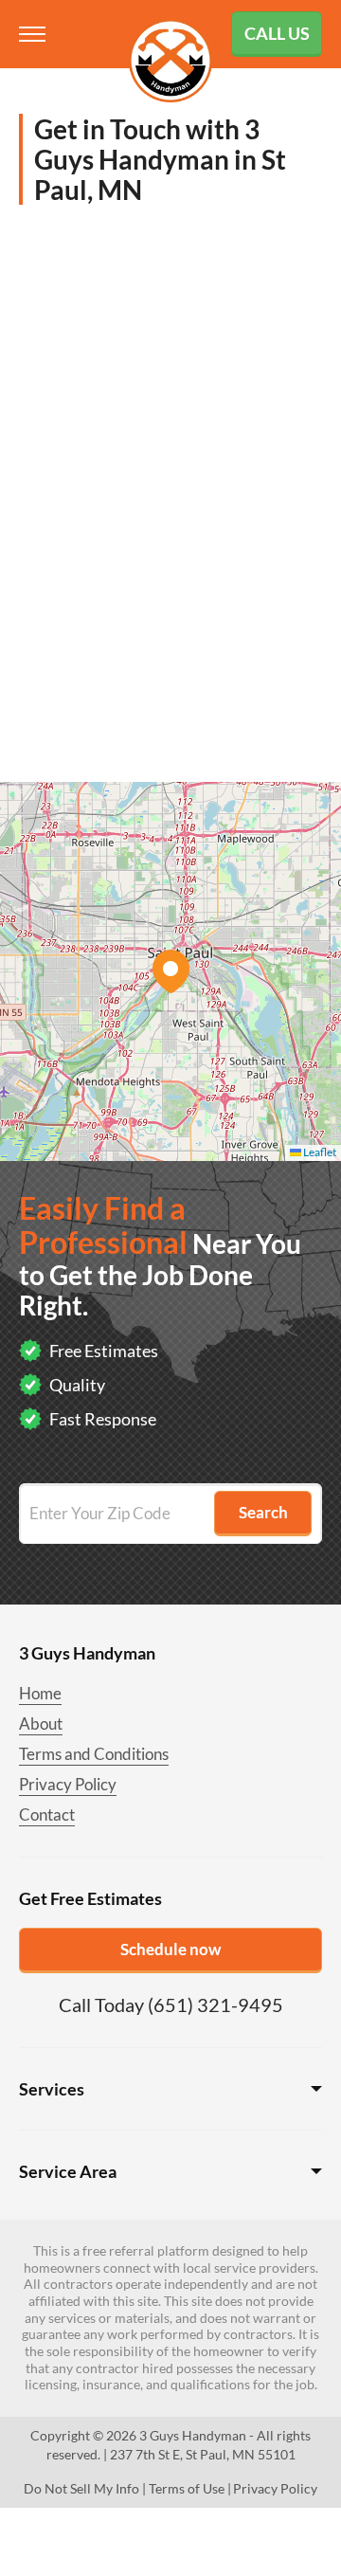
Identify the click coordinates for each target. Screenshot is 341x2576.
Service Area (68, 2171)
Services (52, 2089)
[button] (170, 971)
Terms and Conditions (94, 1754)
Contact (47, 1814)
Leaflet (319, 1152)
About (41, 1723)
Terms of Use (187, 2488)
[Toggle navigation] (34, 34)
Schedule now (170, 1949)
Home (40, 1693)
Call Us (277, 33)
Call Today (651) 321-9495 (171, 2005)
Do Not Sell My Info (81, 2488)
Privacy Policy (68, 1784)
